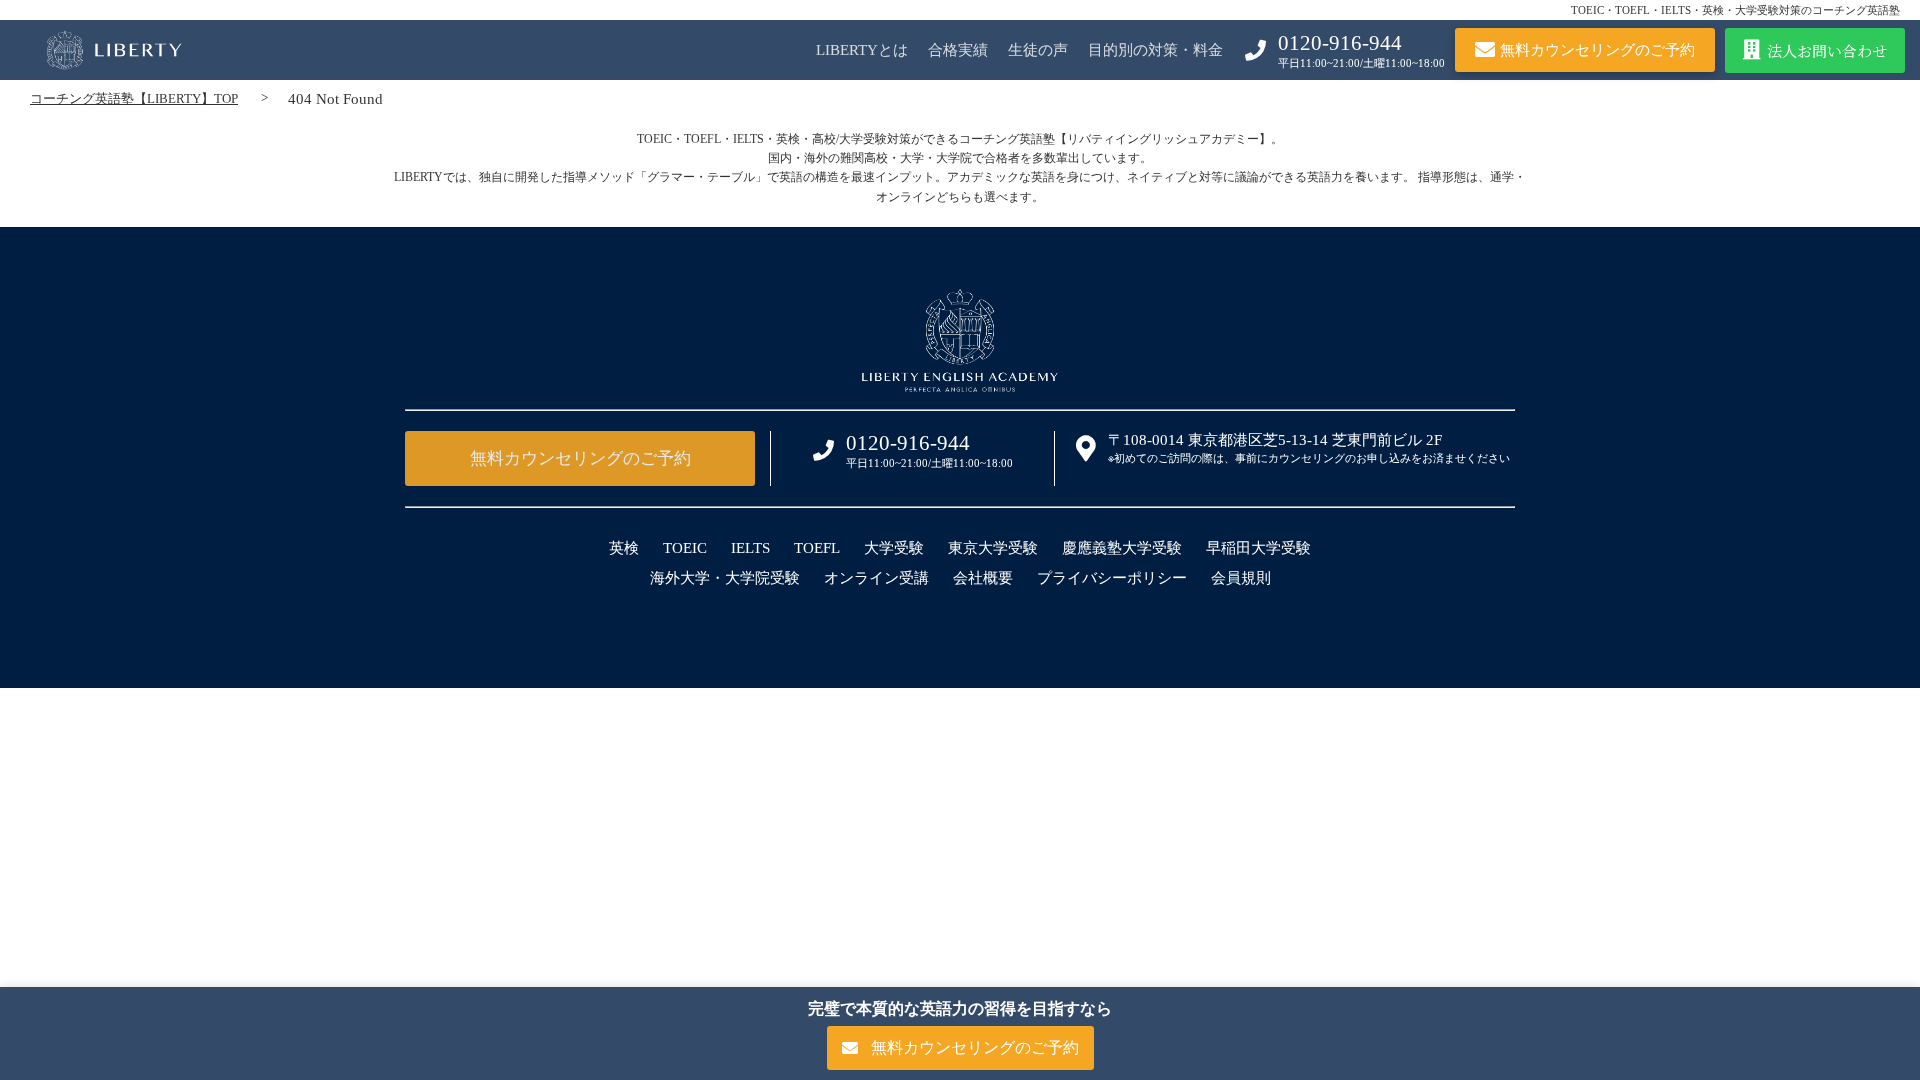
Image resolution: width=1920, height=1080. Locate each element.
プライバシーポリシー (1112, 578)
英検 (624, 548)
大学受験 (894, 548)
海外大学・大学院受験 (725, 578)
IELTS (750, 548)
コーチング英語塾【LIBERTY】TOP (134, 98)
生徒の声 (1038, 50)
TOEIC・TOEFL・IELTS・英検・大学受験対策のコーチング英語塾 (1735, 10)
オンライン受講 (876, 578)
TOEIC (685, 548)
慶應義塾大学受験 (1122, 548)
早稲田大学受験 (1258, 548)
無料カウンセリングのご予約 (580, 458)
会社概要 (983, 578)
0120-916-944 (1340, 43)
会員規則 (1241, 578)
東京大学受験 (993, 548)
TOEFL (817, 548)
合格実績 (958, 50)
